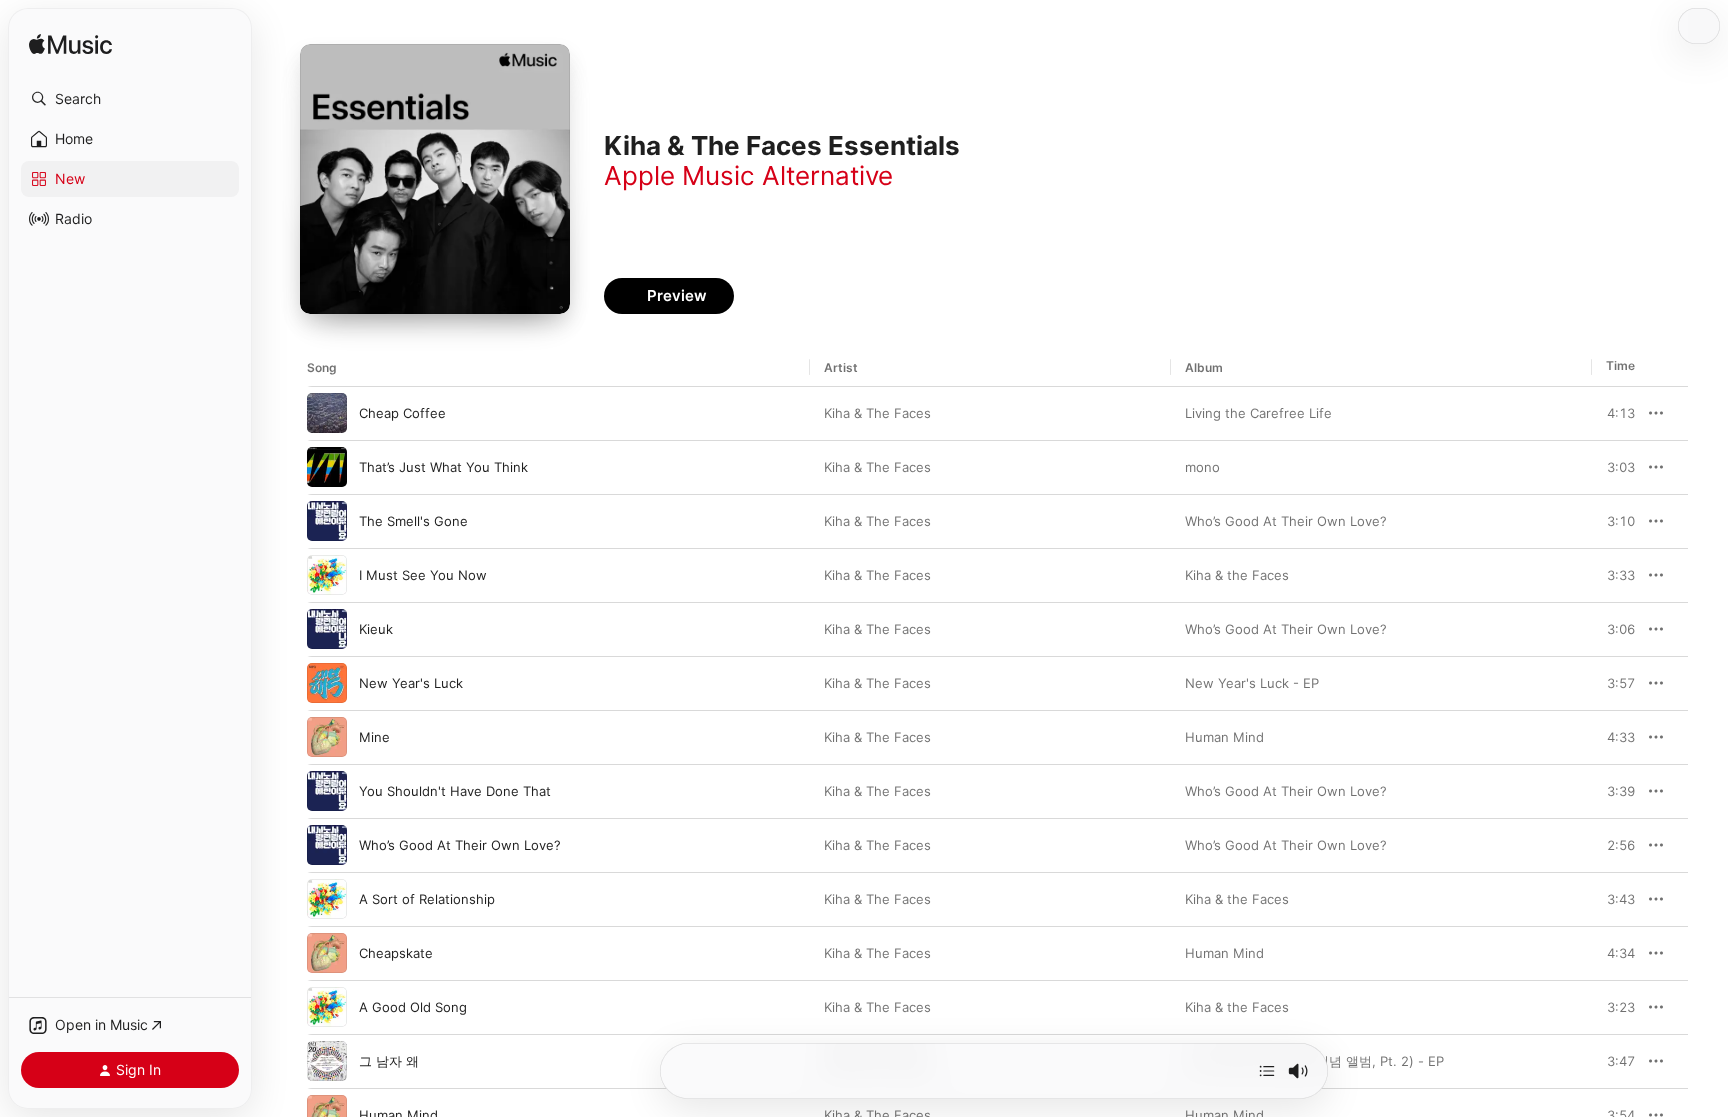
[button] (130, 99)
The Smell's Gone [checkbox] (413, 521)
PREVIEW (1613, 413)
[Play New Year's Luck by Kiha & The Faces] (327, 683)
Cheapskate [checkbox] (396, 953)
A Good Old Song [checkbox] (413, 1007)
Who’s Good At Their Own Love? (1286, 521)
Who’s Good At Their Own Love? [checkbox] (460, 845)
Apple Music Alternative (748, 175)
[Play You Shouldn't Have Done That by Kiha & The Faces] (327, 791)
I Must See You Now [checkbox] (423, 575)
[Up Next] (1267, 1071)
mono (1202, 467)
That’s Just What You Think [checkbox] (443, 467)
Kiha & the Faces (1237, 575)
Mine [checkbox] (374, 737)
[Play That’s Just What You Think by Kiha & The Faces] (327, 467)
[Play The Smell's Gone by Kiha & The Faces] (327, 521)
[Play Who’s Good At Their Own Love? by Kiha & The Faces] (327, 845)
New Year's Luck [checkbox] (411, 683)
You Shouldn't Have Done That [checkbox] (455, 791)
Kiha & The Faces (877, 413)
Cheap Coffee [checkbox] (402, 413)
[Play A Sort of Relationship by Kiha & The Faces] (327, 899)
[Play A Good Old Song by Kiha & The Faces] (327, 1007)
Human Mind (1224, 737)
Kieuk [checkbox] (376, 629)
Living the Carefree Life (1258, 413)
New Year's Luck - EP (1252, 683)
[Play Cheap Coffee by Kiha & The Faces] (327, 413)
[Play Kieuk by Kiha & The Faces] (327, 629)
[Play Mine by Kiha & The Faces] (327, 737)
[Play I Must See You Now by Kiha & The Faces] (327, 575)
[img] (70, 45)
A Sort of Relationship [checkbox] (427, 899)
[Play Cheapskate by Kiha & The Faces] (327, 953)
